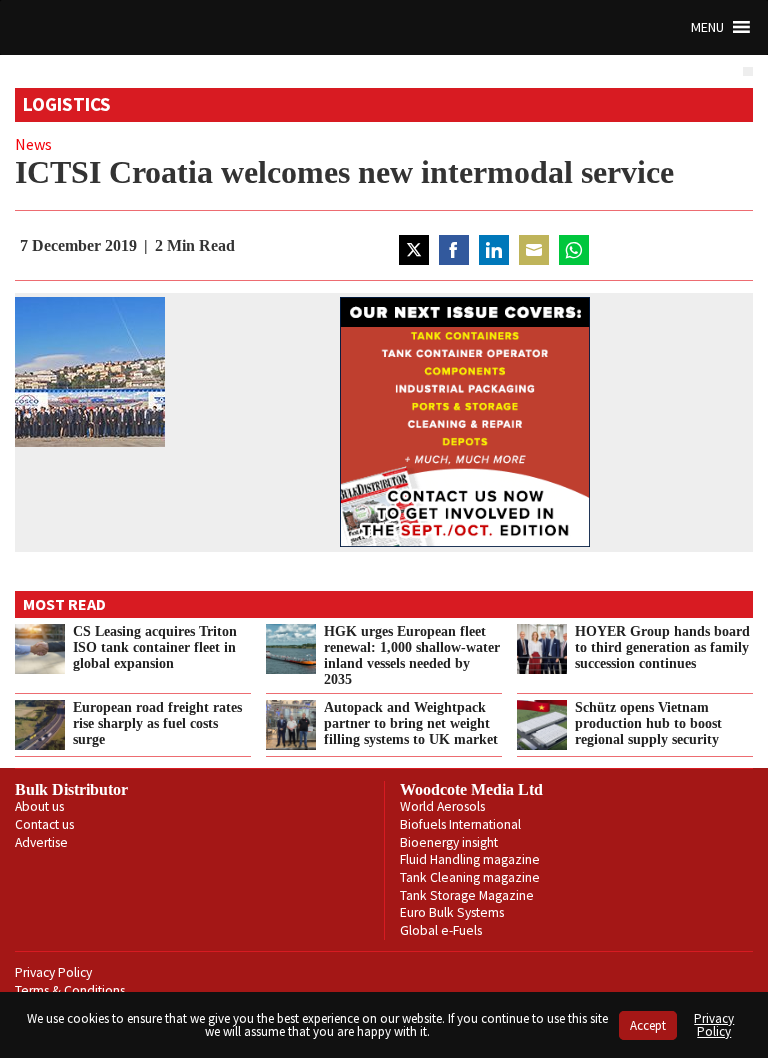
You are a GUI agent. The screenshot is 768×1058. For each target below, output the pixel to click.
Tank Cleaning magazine (470, 877)
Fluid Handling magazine (470, 859)
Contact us (44, 824)
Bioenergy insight (449, 842)
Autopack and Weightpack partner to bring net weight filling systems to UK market (411, 723)
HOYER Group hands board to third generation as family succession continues (662, 647)
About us (39, 806)
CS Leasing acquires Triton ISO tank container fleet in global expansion (155, 647)
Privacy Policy (53, 972)
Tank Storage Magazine (467, 895)
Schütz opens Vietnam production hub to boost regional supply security (648, 723)
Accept (648, 1025)
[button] (707, 27)
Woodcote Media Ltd (471, 789)
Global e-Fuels (441, 930)
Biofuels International (460, 824)
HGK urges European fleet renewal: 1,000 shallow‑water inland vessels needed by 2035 (412, 655)
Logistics (67, 104)
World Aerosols (442, 806)
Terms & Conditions (70, 990)
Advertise (41, 842)
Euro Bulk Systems (452, 912)
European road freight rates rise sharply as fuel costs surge (157, 723)
